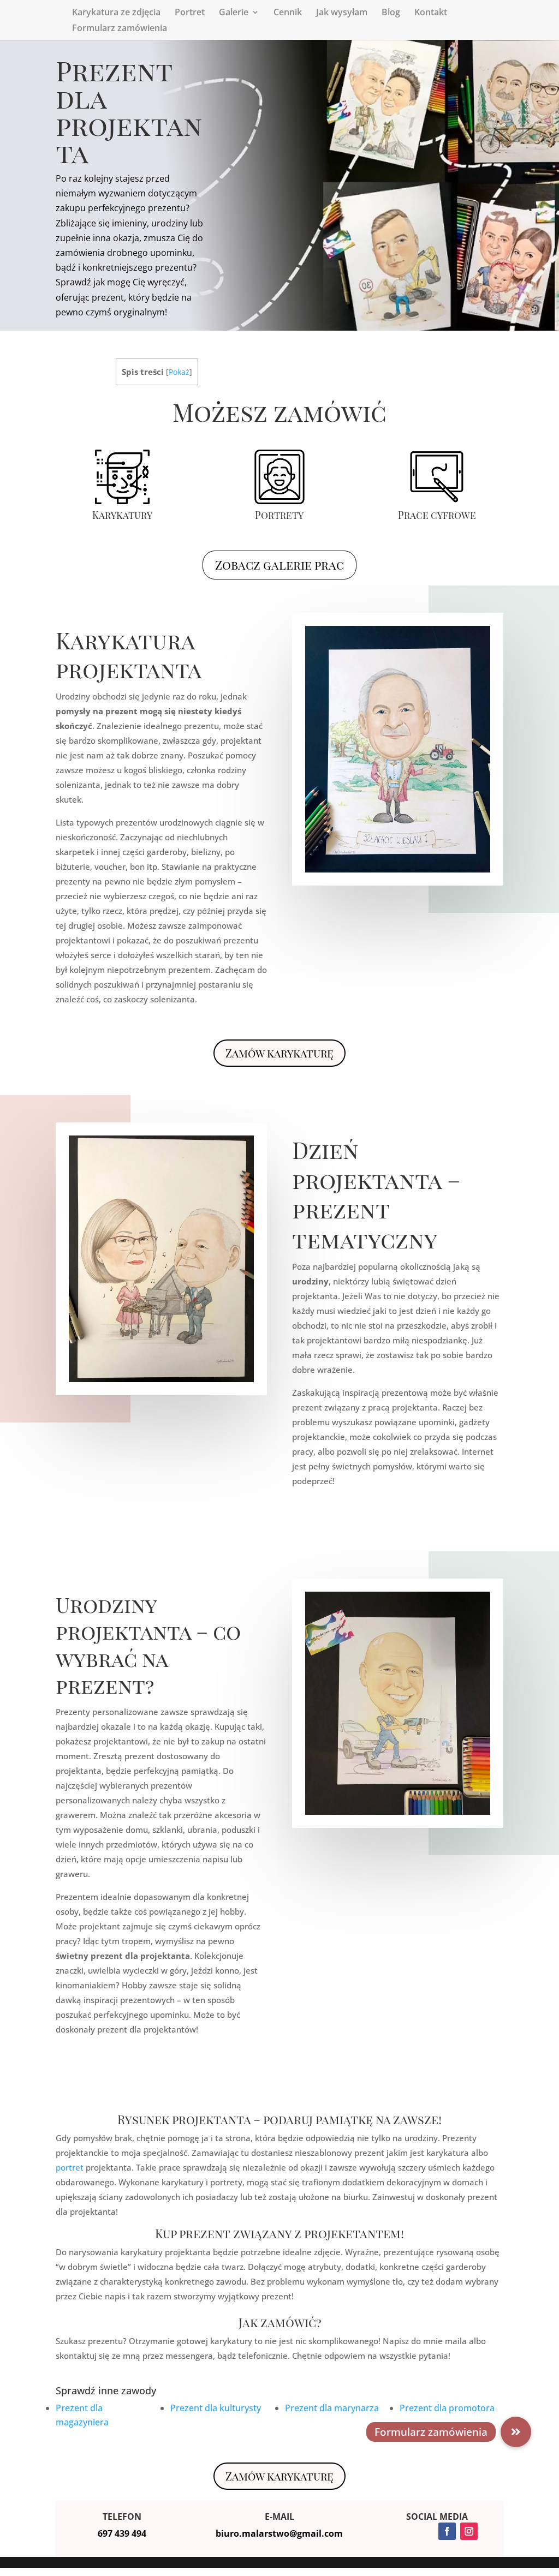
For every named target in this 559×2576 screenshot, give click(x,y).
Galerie (234, 13)
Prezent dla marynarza (332, 2408)
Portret (190, 13)
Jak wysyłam (342, 13)
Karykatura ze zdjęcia (116, 13)
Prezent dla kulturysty (216, 2408)
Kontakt (431, 13)
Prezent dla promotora (447, 2408)
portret (70, 2167)
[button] (516, 2432)
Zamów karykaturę (279, 1053)
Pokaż (179, 372)
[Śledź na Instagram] (469, 2531)
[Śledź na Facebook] (447, 2531)
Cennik (288, 13)
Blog (391, 13)
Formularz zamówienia (120, 29)
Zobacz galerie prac (279, 565)
